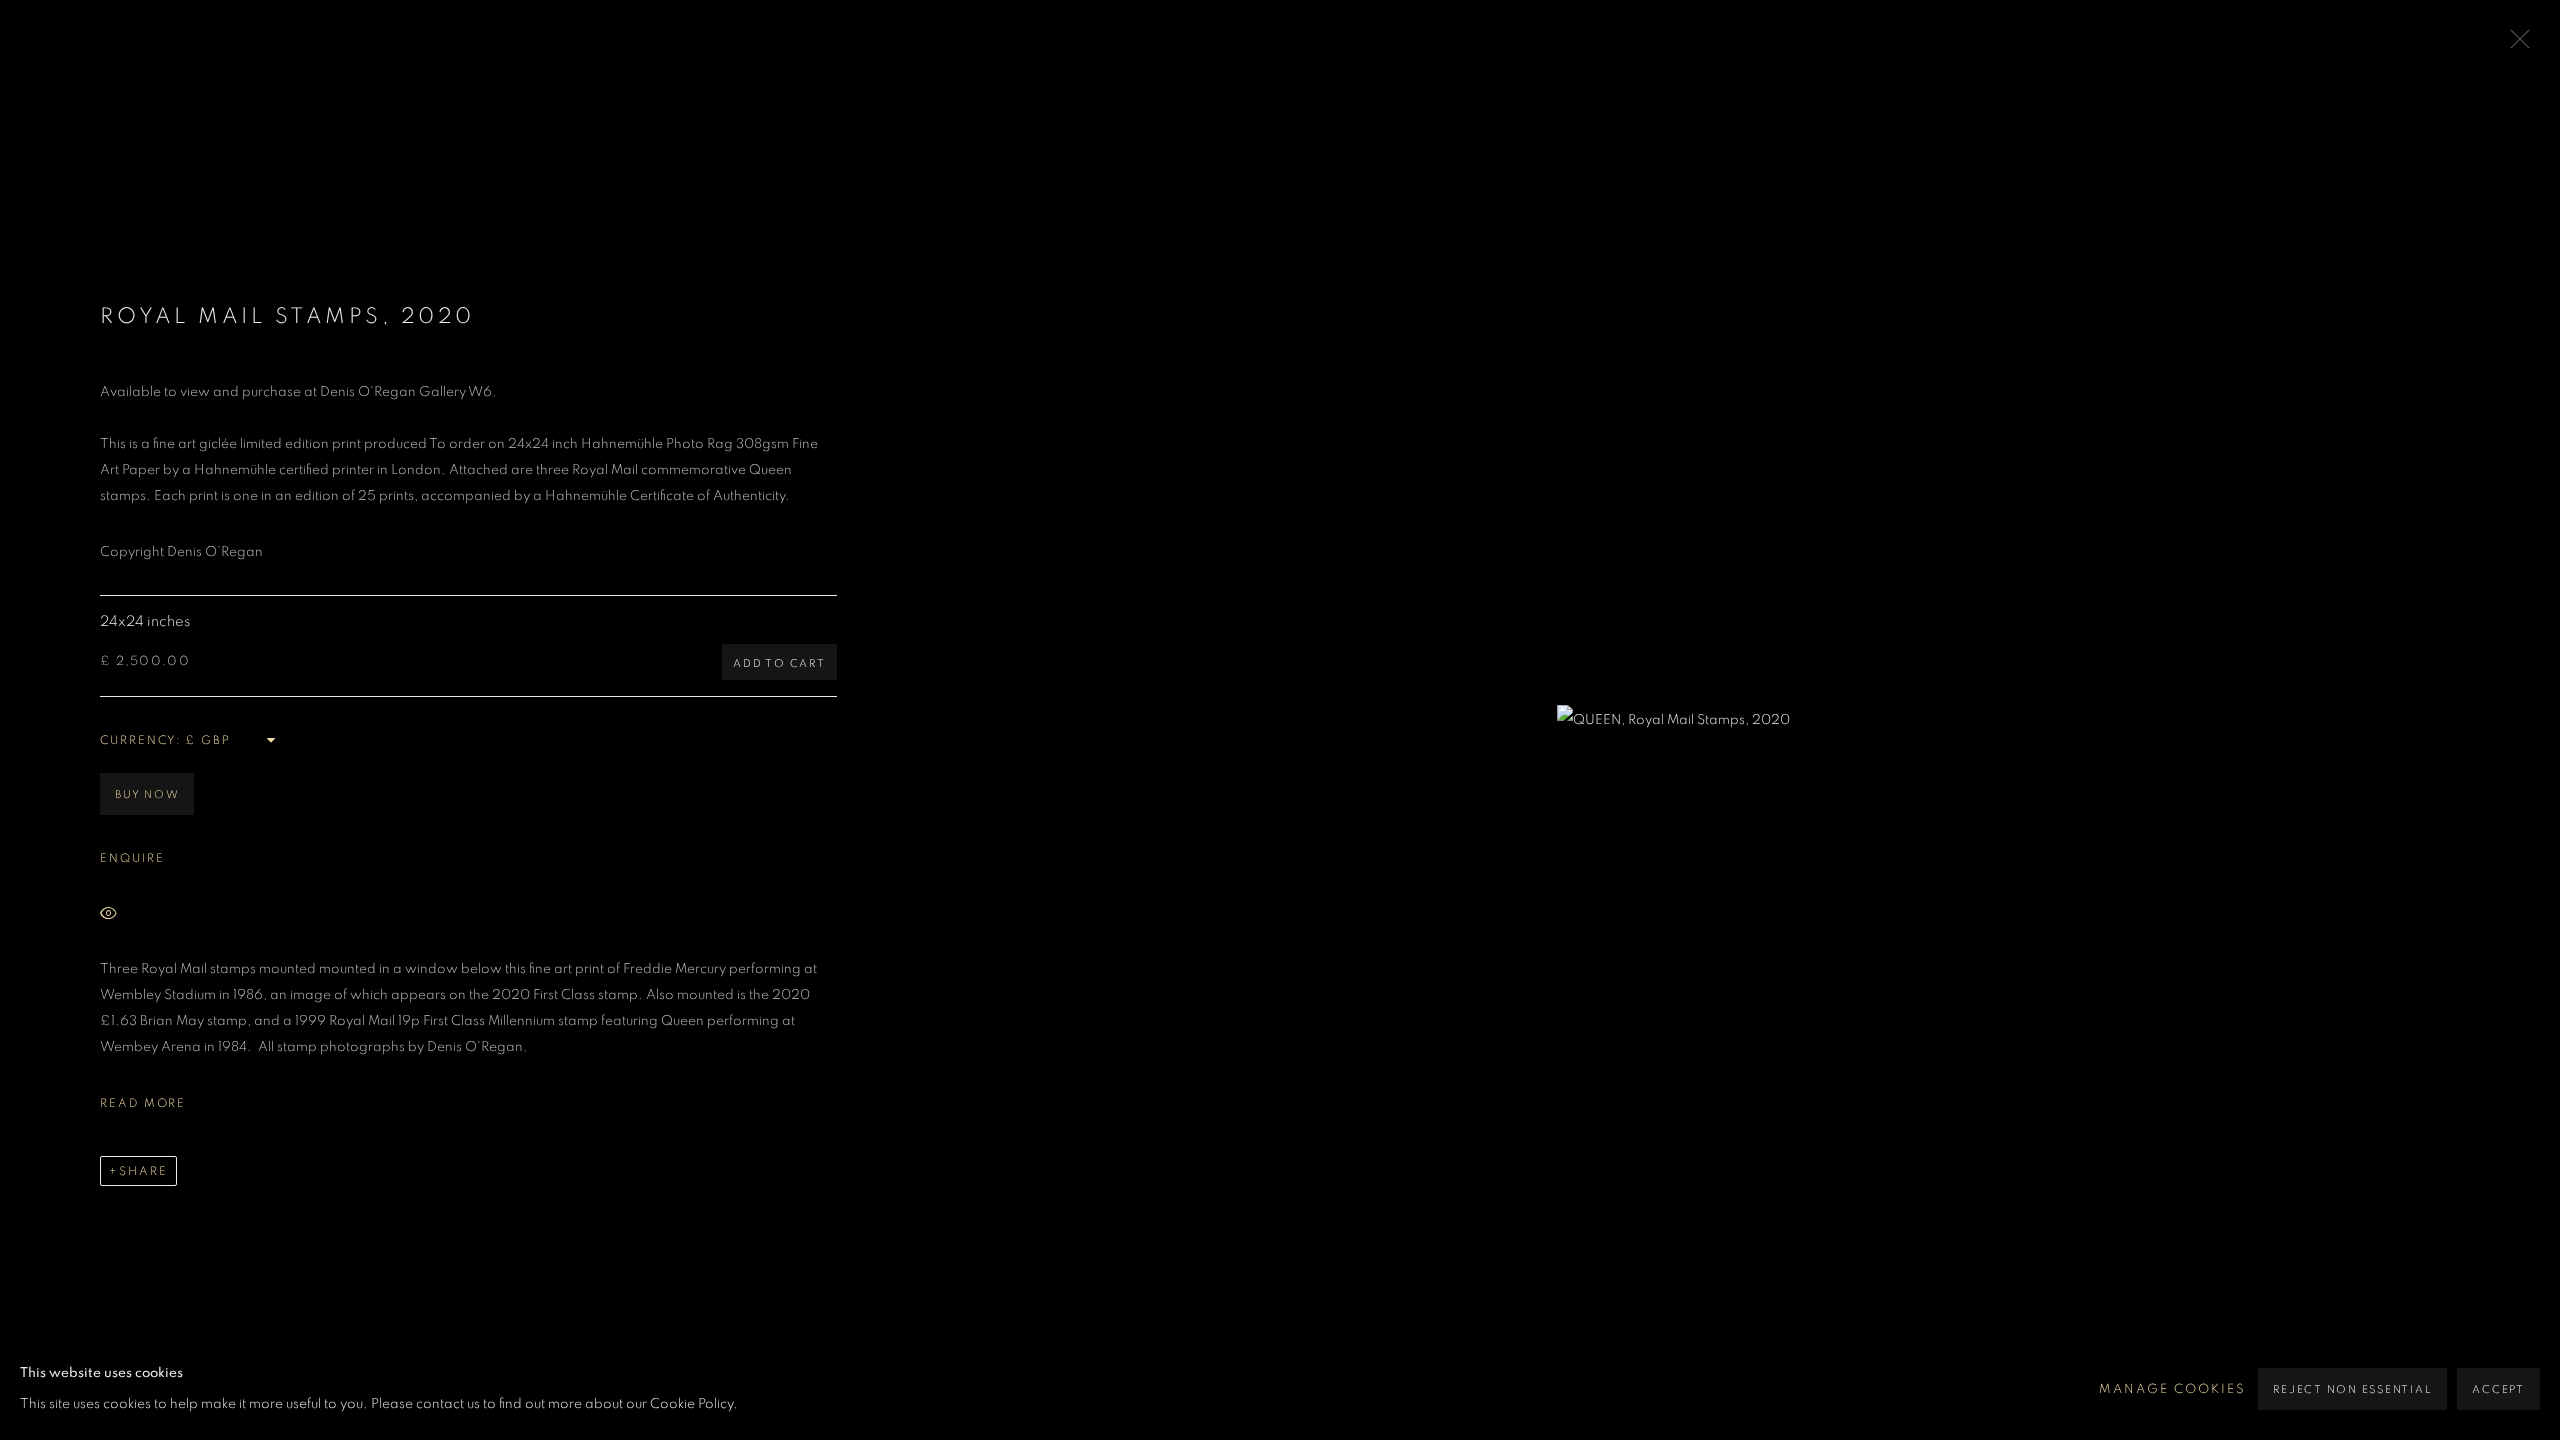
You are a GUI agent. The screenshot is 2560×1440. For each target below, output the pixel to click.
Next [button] (2517, 720)
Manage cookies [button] (2172, 1389)
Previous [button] (43, 720)
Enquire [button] (132, 858)
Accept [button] (2498, 1389)
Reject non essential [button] (2352, 1389)
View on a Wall (198, 915)
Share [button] (143, 1171)
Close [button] (2515, 45)
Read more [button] (143, 1103)
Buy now (147, 794)
